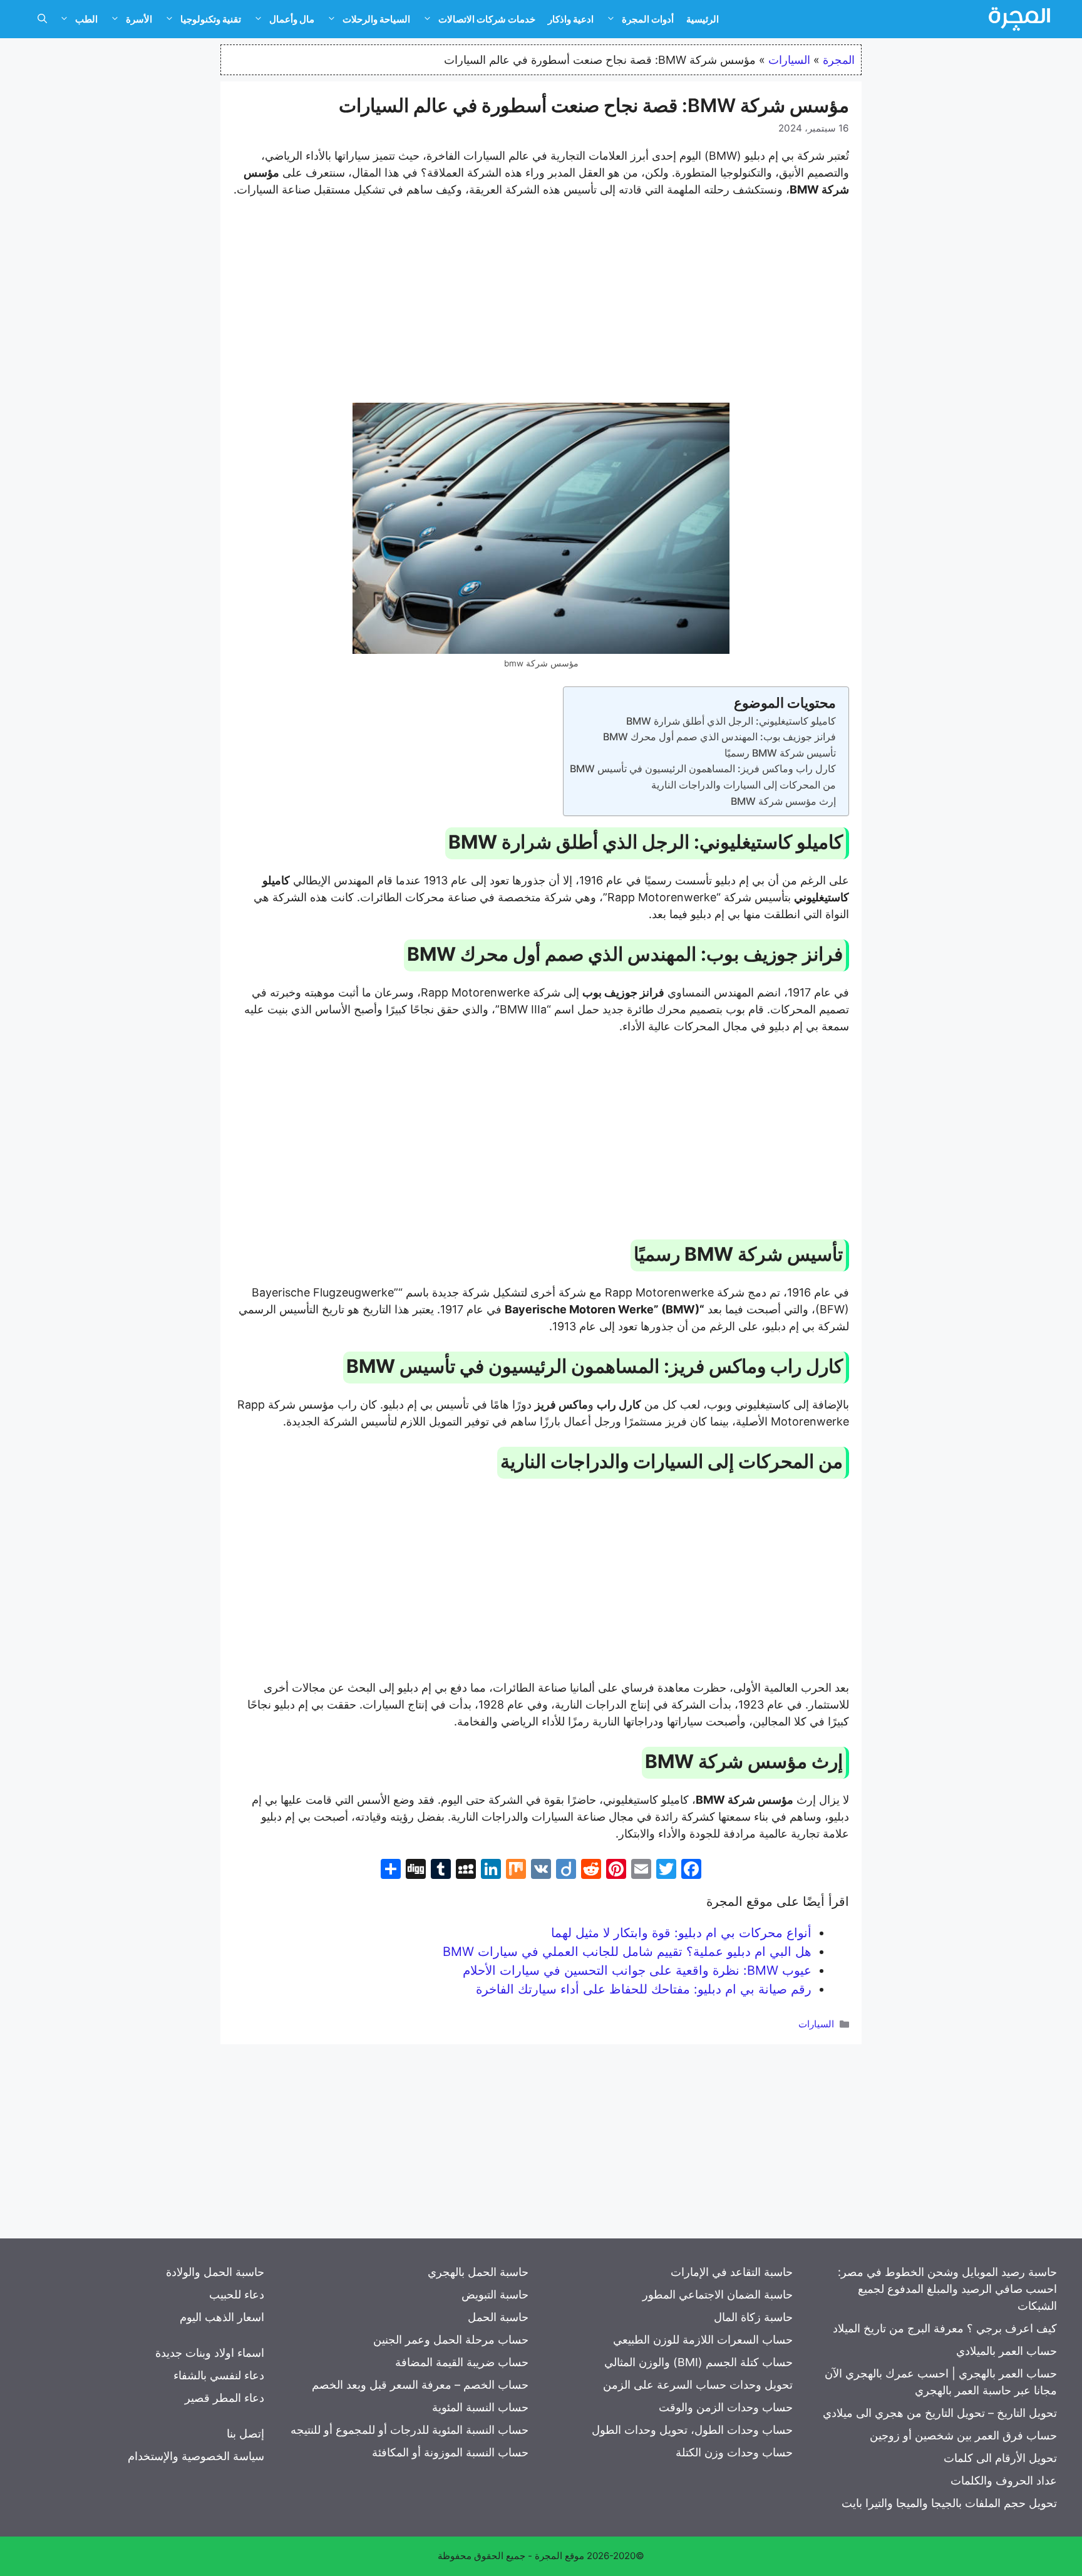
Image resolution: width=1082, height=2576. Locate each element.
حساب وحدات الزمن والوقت (726, 2407)
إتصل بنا (245, 2434)
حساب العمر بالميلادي (1007, 2351)
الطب (86, 19)
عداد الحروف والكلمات (1004, 2480)
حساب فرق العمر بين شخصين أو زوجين (963, 2435)
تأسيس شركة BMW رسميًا (780, 753)
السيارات (789, 60)
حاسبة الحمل (498, 2317)
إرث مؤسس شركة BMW (783, 801)
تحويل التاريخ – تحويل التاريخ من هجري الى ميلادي (940, 2413)
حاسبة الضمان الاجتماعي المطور (718, 2294)
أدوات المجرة (648, 19)
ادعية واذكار (571, 19)
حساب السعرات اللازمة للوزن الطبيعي (703, 2340)
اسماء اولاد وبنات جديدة (210, 2353)
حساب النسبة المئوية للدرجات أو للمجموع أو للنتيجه (410, 2430)
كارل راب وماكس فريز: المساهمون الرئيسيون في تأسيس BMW (703, 768)
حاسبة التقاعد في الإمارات (732, 2272)
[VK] (541, 1870)
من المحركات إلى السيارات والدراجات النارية (744, 785)
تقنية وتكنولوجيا (211, 19)
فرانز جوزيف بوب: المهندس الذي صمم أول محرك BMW (719, 737)
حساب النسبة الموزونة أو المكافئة (450, 2452)
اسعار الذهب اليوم (222, 2317)
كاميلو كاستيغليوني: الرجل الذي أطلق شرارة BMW (731, 721)
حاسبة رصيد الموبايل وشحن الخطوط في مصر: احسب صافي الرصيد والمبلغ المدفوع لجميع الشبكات (947, 2289)
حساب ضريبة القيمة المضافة (462, 2362)
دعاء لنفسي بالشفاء (219, 2375)
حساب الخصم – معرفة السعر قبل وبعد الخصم (420, 2385)
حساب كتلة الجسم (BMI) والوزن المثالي (698, 2362)
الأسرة (139, 19)
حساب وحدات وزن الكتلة (734, 2452)
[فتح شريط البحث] (42, 19)
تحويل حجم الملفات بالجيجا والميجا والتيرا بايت (949, 2503)
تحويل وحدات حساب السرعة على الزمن (698, 2385)
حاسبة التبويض (495, 2294)
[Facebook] (691, 1870)
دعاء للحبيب (237, 2294)
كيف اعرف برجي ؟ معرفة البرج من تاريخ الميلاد (945, 2328)
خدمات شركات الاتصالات (487, 19)
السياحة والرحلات (376, 19)
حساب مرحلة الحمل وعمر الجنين (451, 2340)
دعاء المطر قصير (224, 2398)
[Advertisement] (541, 303)
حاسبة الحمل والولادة (215, 2272)
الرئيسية (703, 19)
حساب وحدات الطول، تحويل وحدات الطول (692, 2430)
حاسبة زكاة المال (753, 2317)
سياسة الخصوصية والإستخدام (196, 2456)
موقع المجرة (559, 2556)
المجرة (839, 60)
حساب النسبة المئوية (480, 2407)
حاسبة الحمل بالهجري (478, 2272)
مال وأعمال (292, 19)
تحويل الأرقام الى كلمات (1000, 2458)
